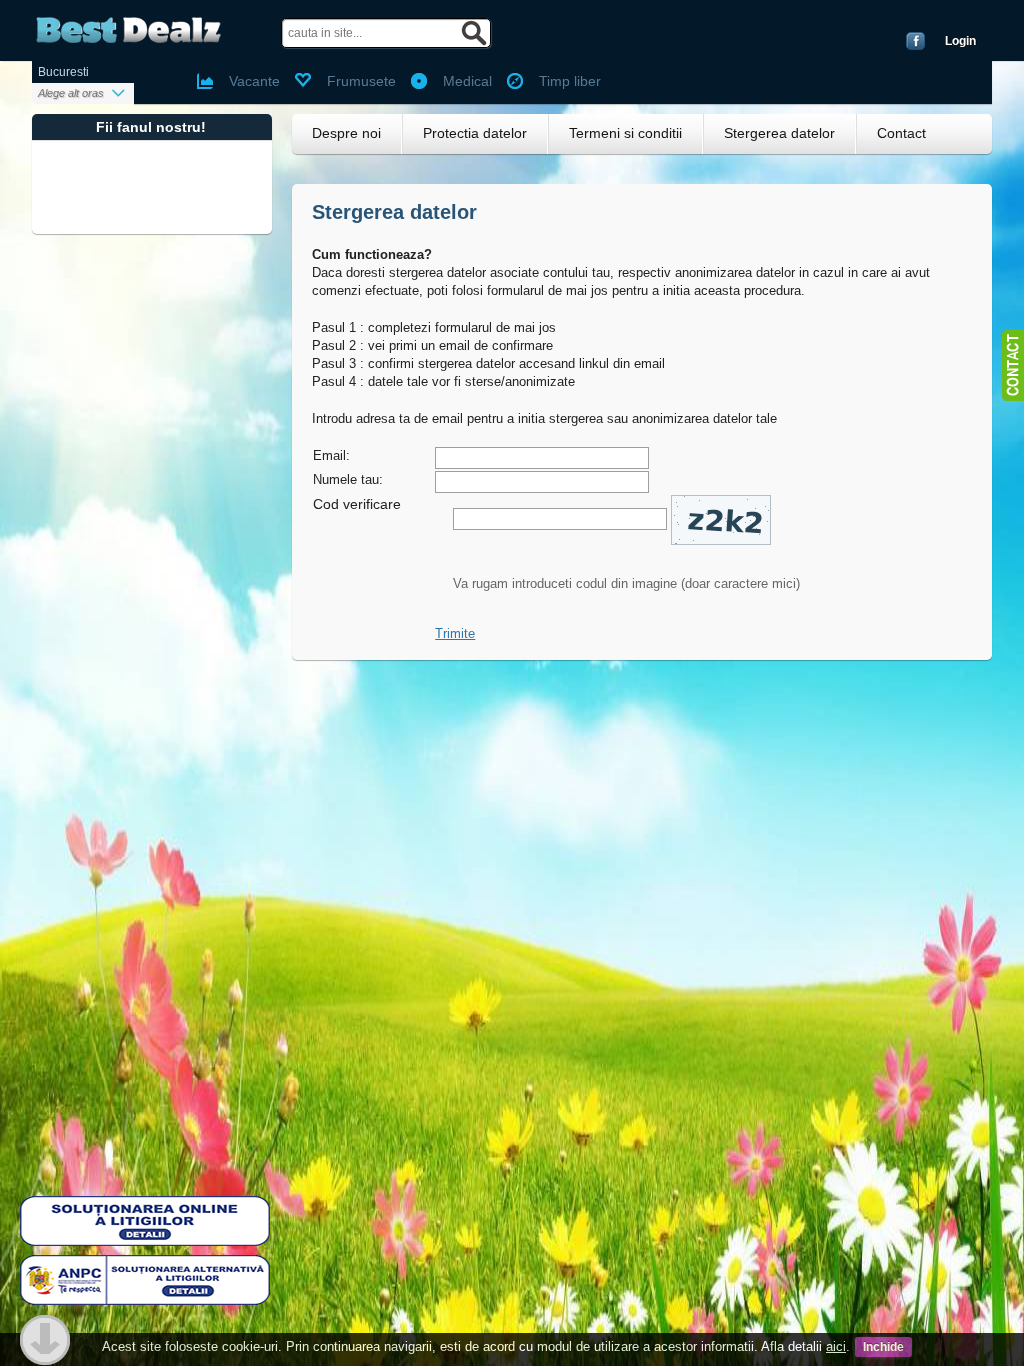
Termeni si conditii (625, 133)
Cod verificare (357, 504)
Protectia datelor (475, 133)
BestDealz (128, 30)
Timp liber (570, 81)
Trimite (455, 633)
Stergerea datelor (779, 133)
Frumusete (361, 81)
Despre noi (346, 133)
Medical (467, 81)
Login (960, 41)
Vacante (254, 81)
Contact (901, 133)
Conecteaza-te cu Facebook (915, 41)
